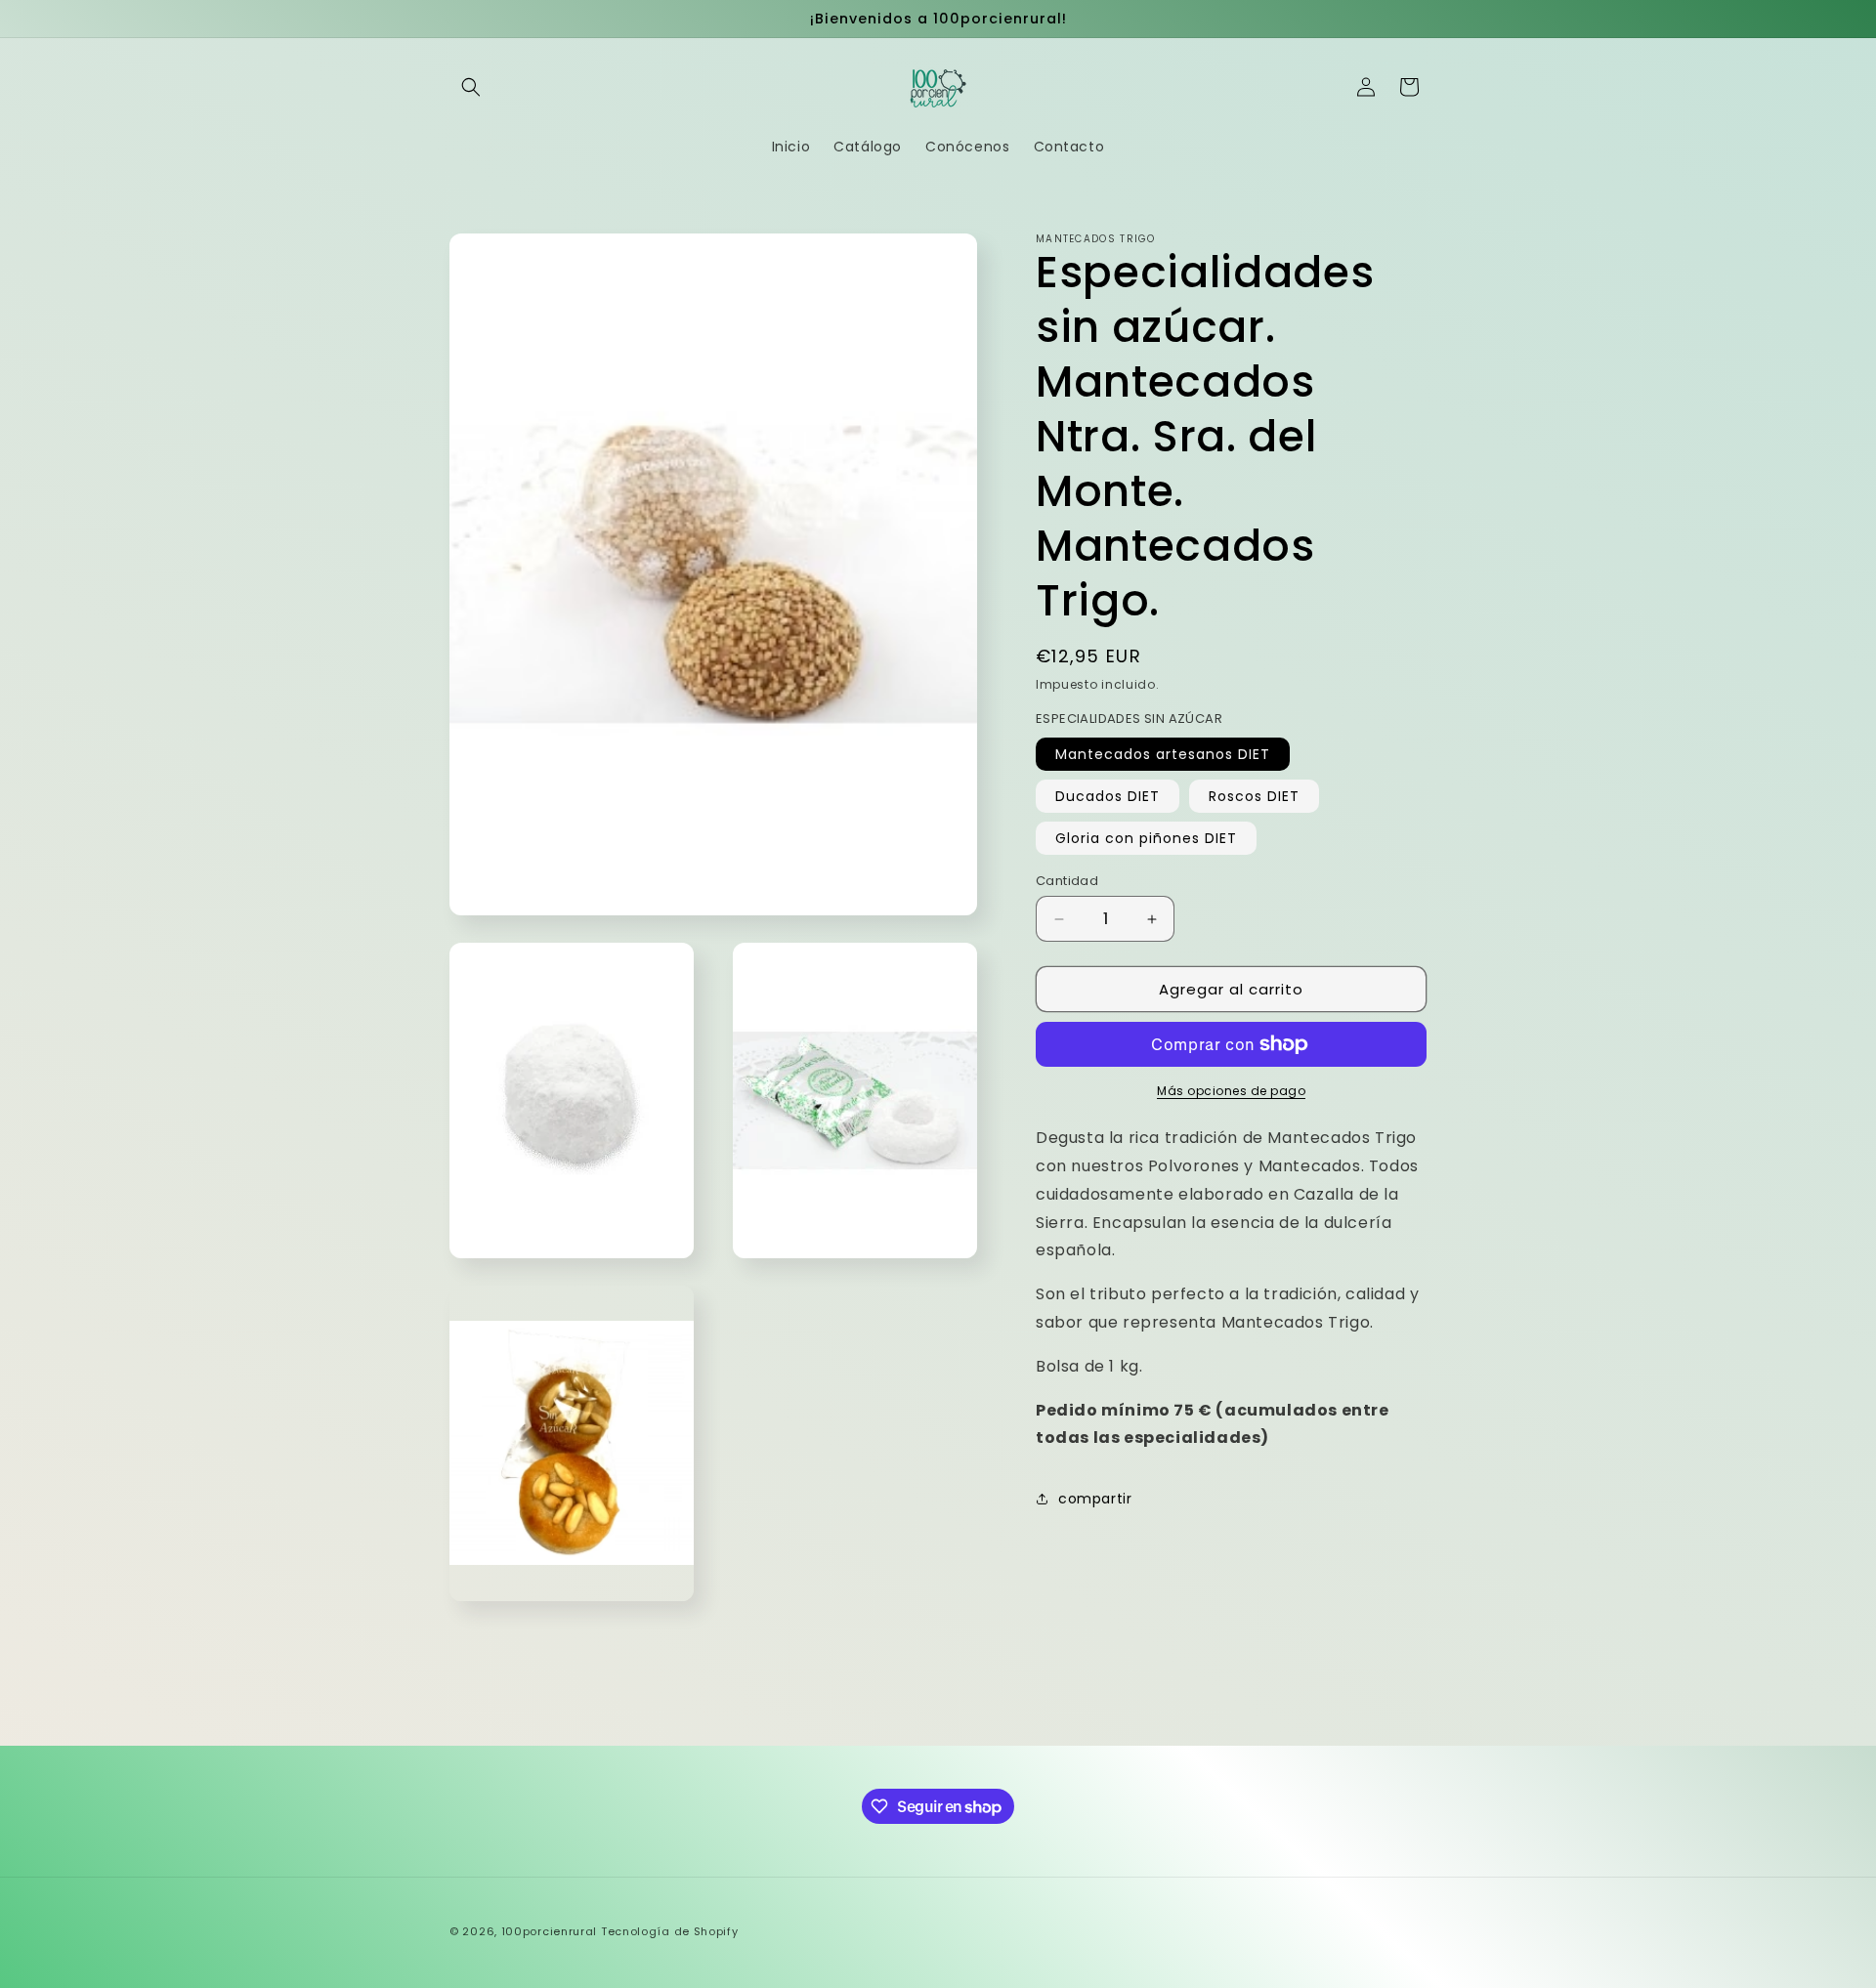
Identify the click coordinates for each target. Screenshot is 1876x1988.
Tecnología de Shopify (670, 1931)
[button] (471, 87)
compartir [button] (1095, 1499)
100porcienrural (551, 1931)
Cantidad (1067, 881)
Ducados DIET (1108, 796)
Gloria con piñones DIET (1146, 838)
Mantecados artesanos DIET (1163, 754)
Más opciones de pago (1231, 1091)
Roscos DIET (1254, 796)
